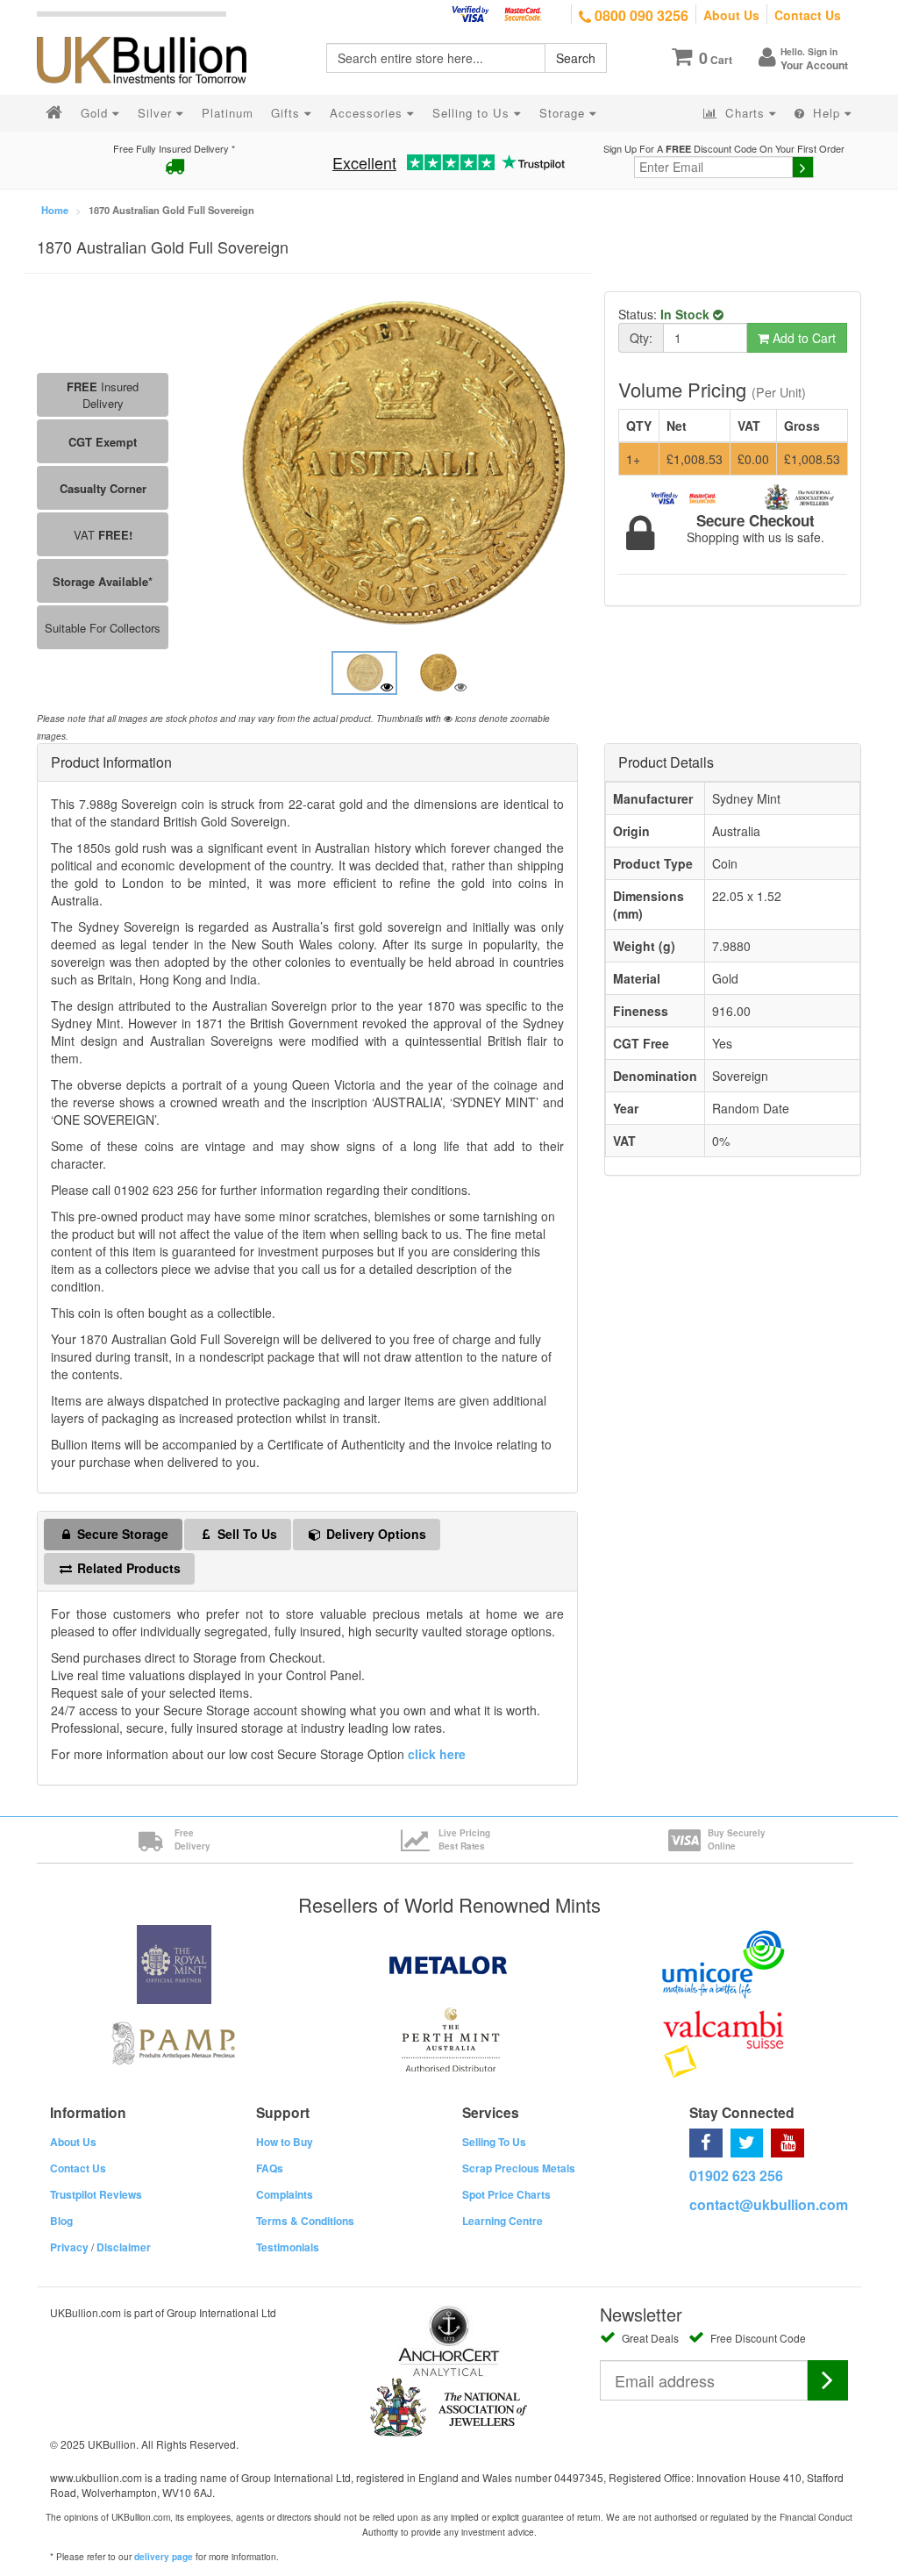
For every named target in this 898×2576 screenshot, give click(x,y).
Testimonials (288, 2247)
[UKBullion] (153, 32)
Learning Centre (502, 2221)
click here (437, 1754)
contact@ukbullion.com (769, 2204)
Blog (61, 2221)
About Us (731, 15)
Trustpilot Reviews (96, 2194)
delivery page (164, 2557)
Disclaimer (124, 2247)
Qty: (641, 338)
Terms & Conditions (305, 2221)
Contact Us (808, 15)
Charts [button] (745, 113)
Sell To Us (246, 1534)
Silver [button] (157, 113)
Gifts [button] (288, 113)
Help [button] (827, 113)
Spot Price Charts (506, 2194)
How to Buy (285, 2142)
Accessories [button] (368, 113)
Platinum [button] (228, 113)
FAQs (270, 2168)
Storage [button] (564, 113)
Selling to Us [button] (473, 113)
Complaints (285, 2194)
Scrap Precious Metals (519, 2168)
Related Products (127, 1568)
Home (55, 210)
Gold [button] (96, 113)
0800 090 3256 (640, 15)
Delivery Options (374, 1534)
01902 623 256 (736, 2175)
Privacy (69, 2247)
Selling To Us (494, 2142)
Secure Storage (121, 1534)
